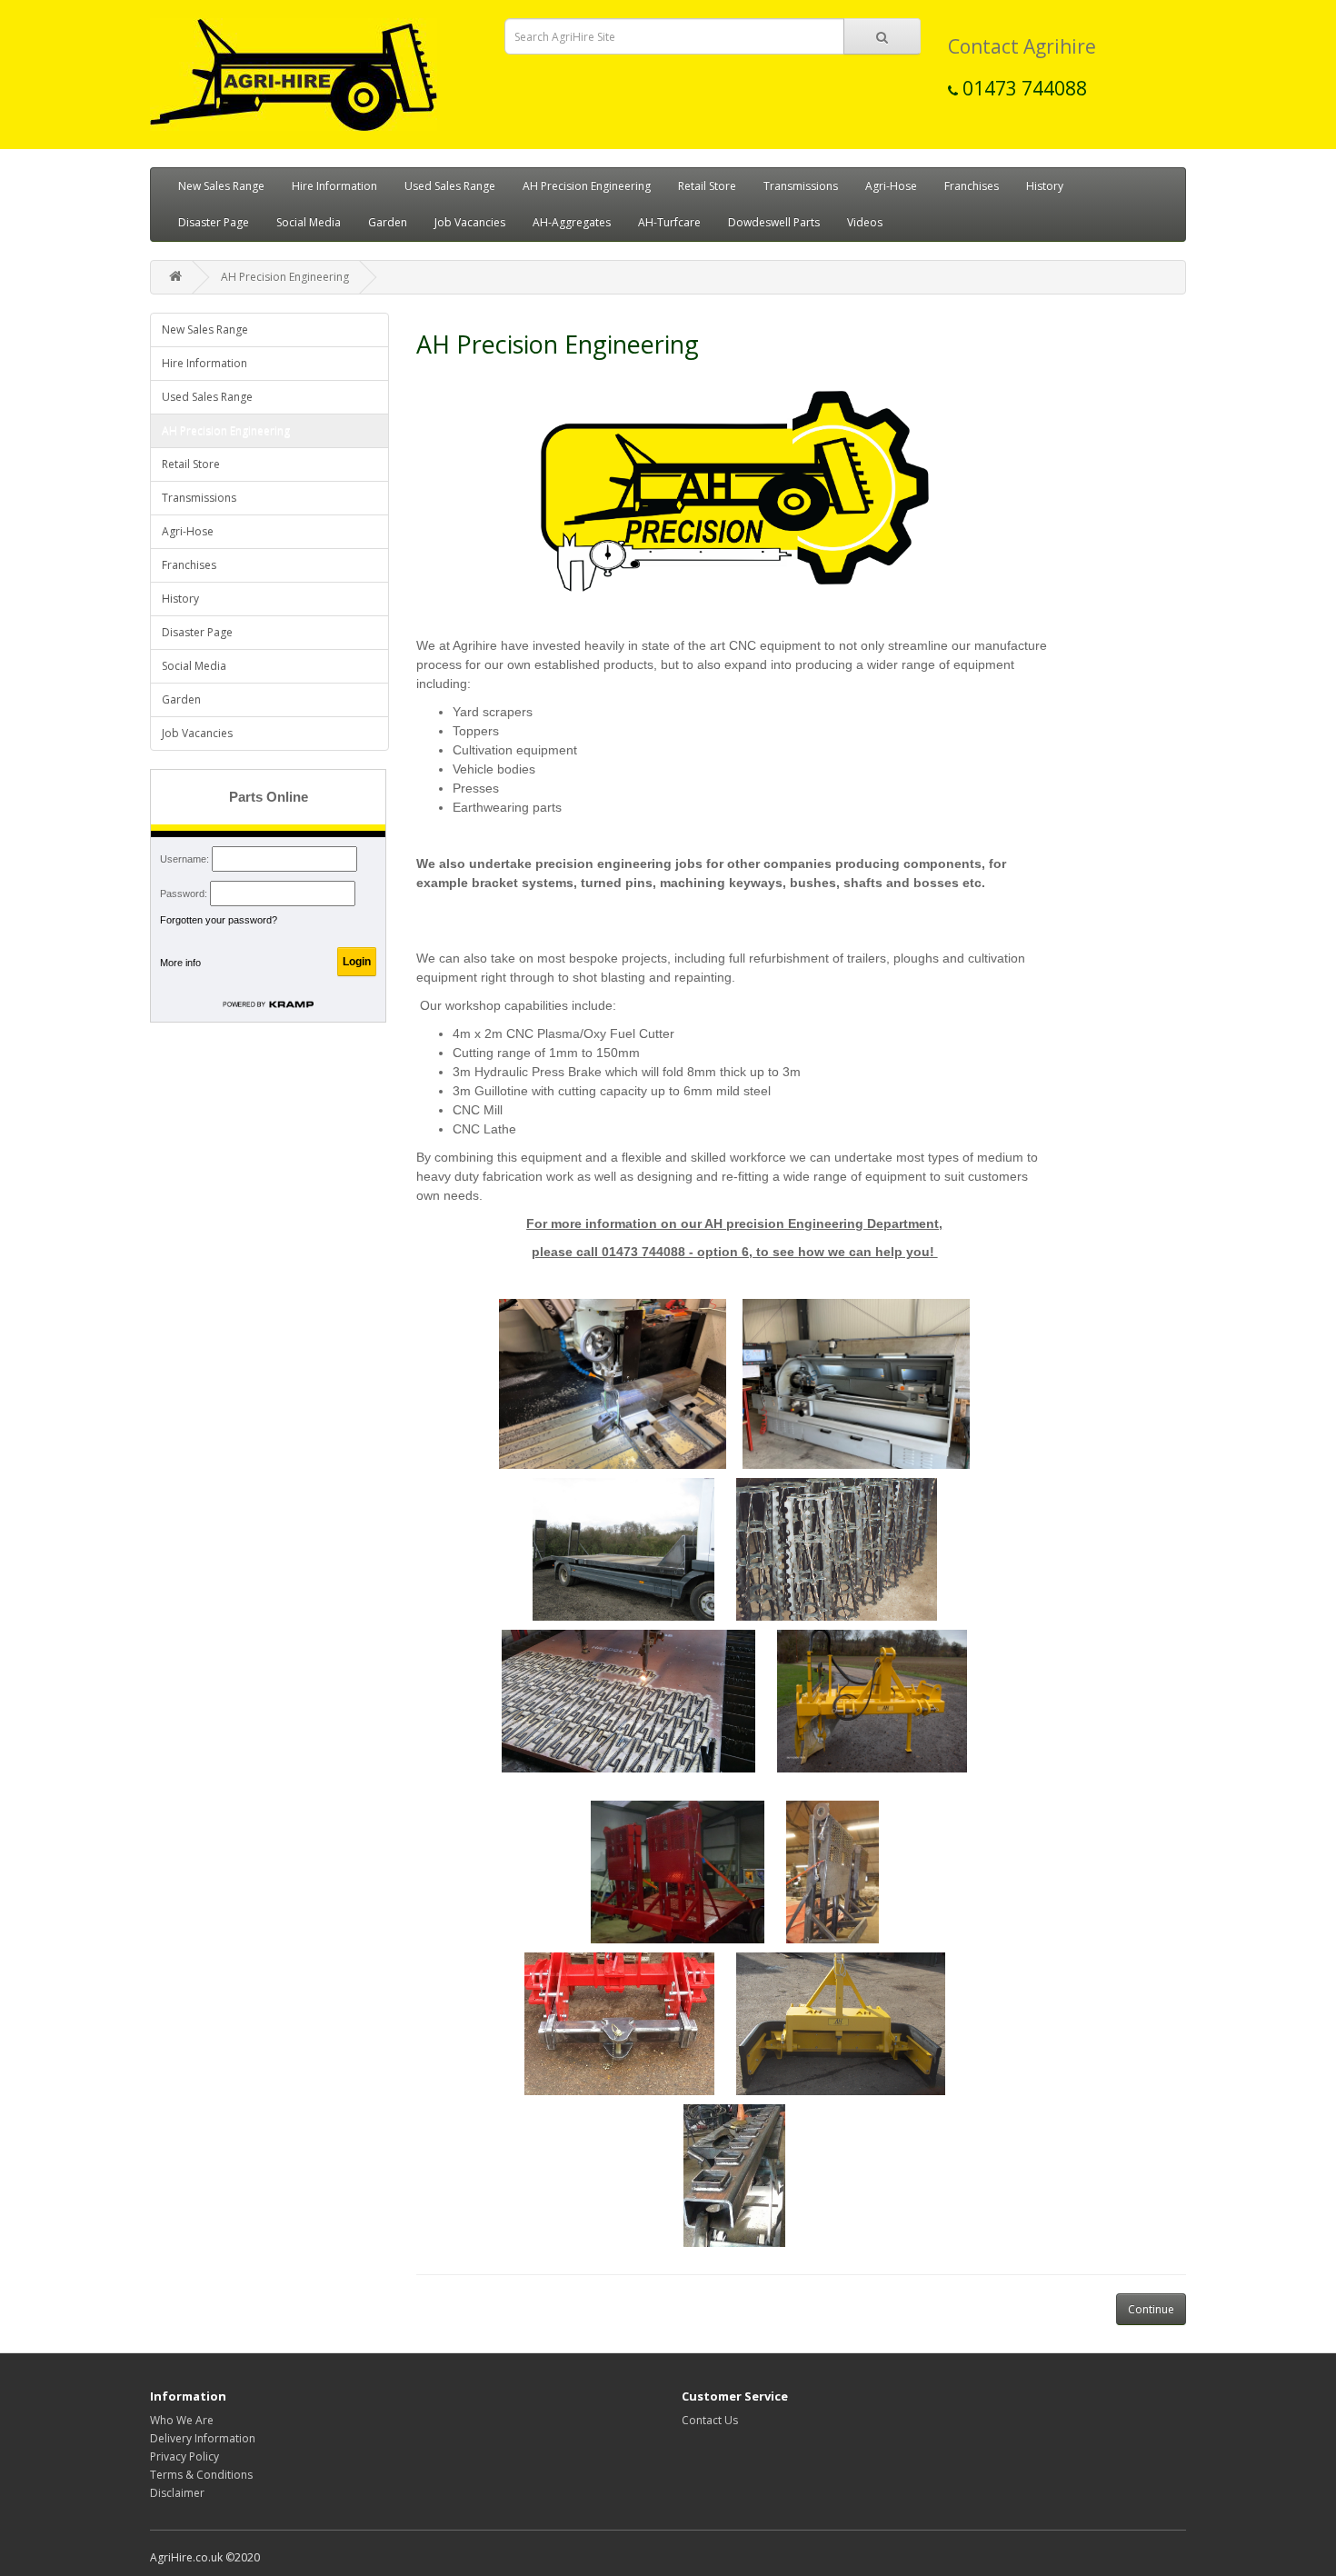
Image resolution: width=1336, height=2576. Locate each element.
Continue (1151, 2309)
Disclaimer (177, 2493)
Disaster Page (214, 222)
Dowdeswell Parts (774, 222)
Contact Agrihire (1022, 46)
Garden (388, 222)
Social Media (309, 222)
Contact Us (710, 2420)
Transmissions (801, 186)
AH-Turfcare (669, 222)
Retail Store (707, 186)
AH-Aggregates (572, 222)
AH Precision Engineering (587, 186)
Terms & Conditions (201, 2475)
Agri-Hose (891, 186)
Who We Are (182, 2420)
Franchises (972, 186)
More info (180, 963)
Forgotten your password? (219, 920)
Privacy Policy (184, 2456)
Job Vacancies (470, 222)
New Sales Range (221, 186)
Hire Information (334, 186)
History (1045, 186)
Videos (865, 222)
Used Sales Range (450, 186)
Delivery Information (203, 2438)
